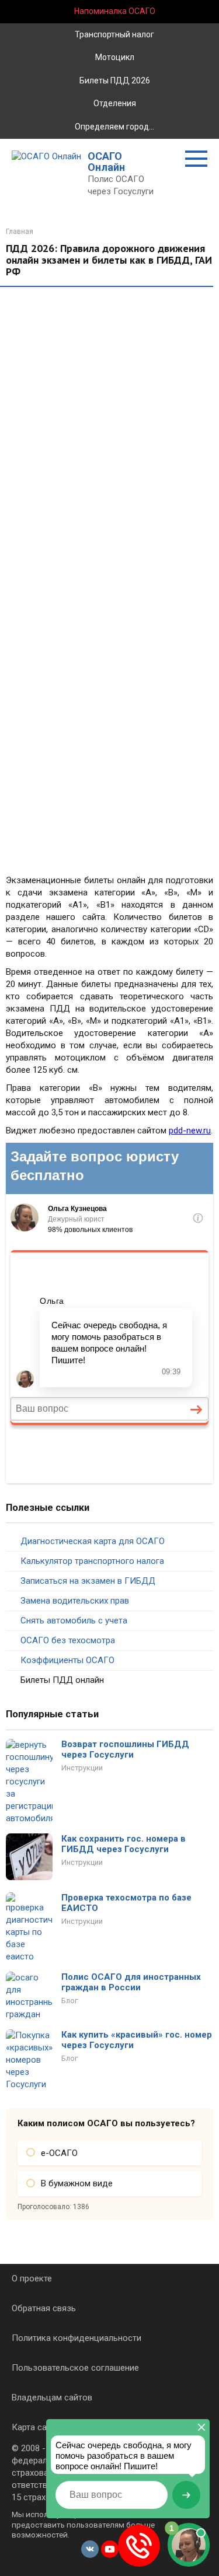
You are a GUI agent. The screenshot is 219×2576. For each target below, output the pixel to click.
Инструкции (82, 1768)
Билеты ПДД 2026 (114, 80)
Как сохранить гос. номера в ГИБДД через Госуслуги (124, 1844)
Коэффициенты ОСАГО (67, 1660)
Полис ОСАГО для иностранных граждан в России (131, 1982)
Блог (69, 2001)
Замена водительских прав (75, 1601)
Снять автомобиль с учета (74, 1620)
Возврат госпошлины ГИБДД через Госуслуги (125, 1749)
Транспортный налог (114, 34)
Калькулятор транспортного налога (92, 1561)
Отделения (114, 103)
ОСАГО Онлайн (106, 162)
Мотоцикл (114, 57)
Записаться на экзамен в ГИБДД (88, 1581)
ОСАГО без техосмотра (68, 1640)
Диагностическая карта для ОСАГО (93, 1541)
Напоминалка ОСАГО (114, 11)
